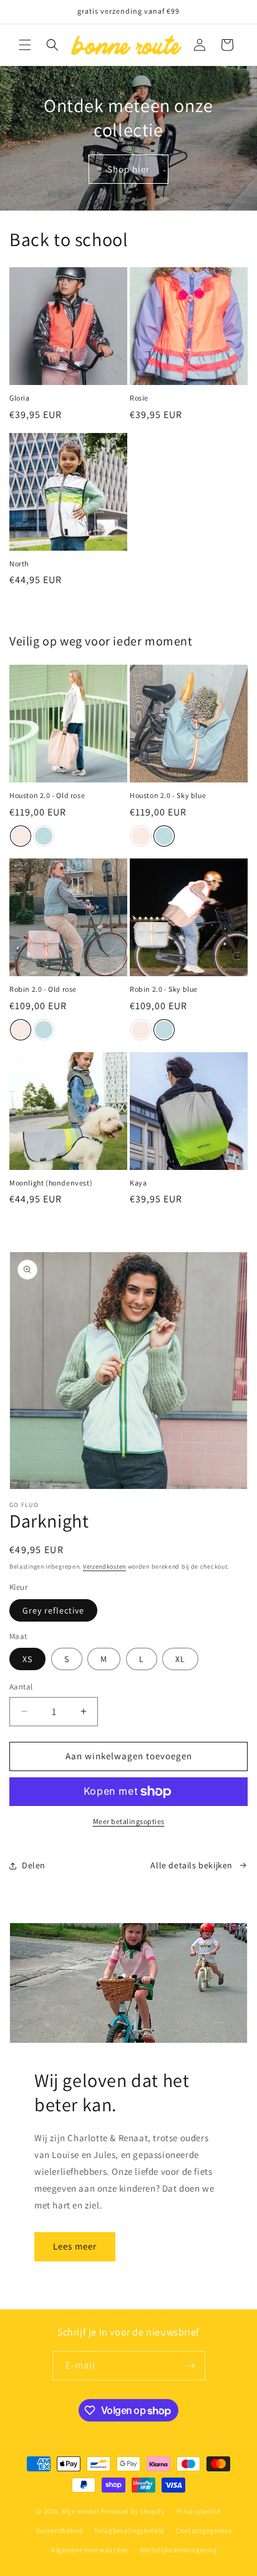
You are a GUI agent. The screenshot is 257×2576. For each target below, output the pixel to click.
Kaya (138, 1183)
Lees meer (75, 2246)
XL (180, 1659)
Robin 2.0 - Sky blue (164, 989)
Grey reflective (53, 1610)
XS (27, 1659)
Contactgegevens (204, 2531)
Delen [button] (34, 1865)
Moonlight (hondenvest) (51, 1183)
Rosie (139, 398)
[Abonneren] (191, 2366)
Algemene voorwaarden (90, 2550)
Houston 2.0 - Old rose (47, 795)
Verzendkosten (104, 1566)
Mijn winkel (80, 2511)
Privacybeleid (199, 2511)
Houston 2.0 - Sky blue (168, 795)
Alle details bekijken (192, 1865)
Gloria (20, 398)
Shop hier (128, 169)
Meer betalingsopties (129, 1821)
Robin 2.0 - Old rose (43, 989)
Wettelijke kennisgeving (179, 2550)
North (19, 563)
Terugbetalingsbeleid (129, 2531)
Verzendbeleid (59, 2531)
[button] (25, 45)
